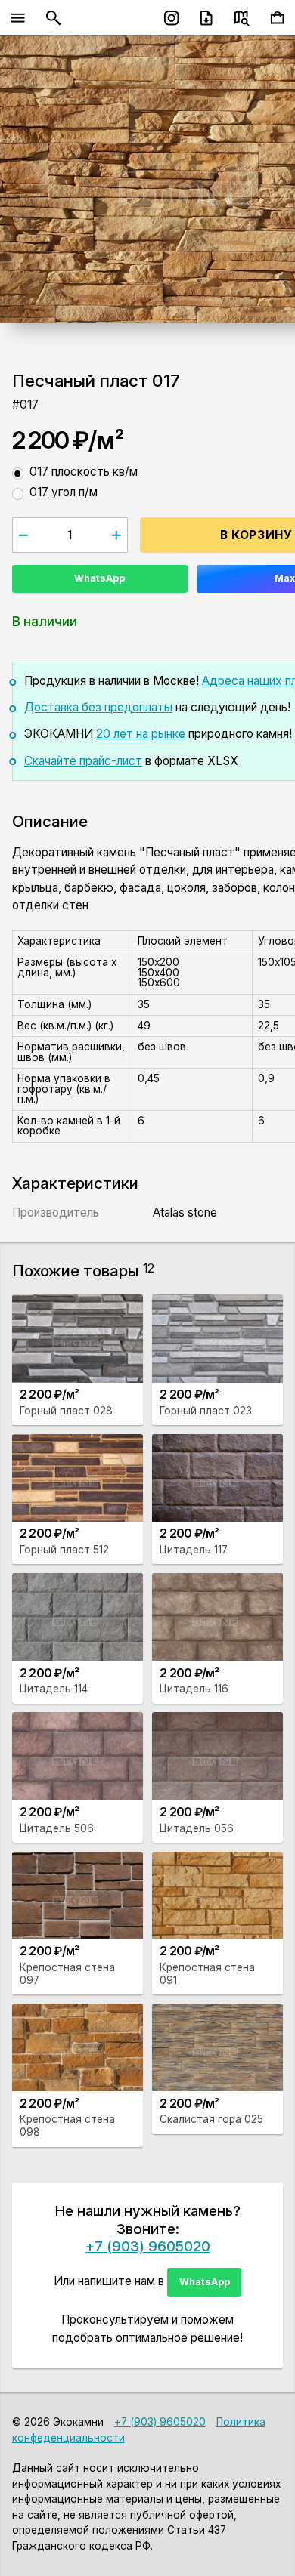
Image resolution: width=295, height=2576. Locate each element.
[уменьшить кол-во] (24, 535)
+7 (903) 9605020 (148, 2246)
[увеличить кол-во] (116, 535)
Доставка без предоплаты (98, 707)
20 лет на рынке (141, 734)
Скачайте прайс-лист (83, 761)
